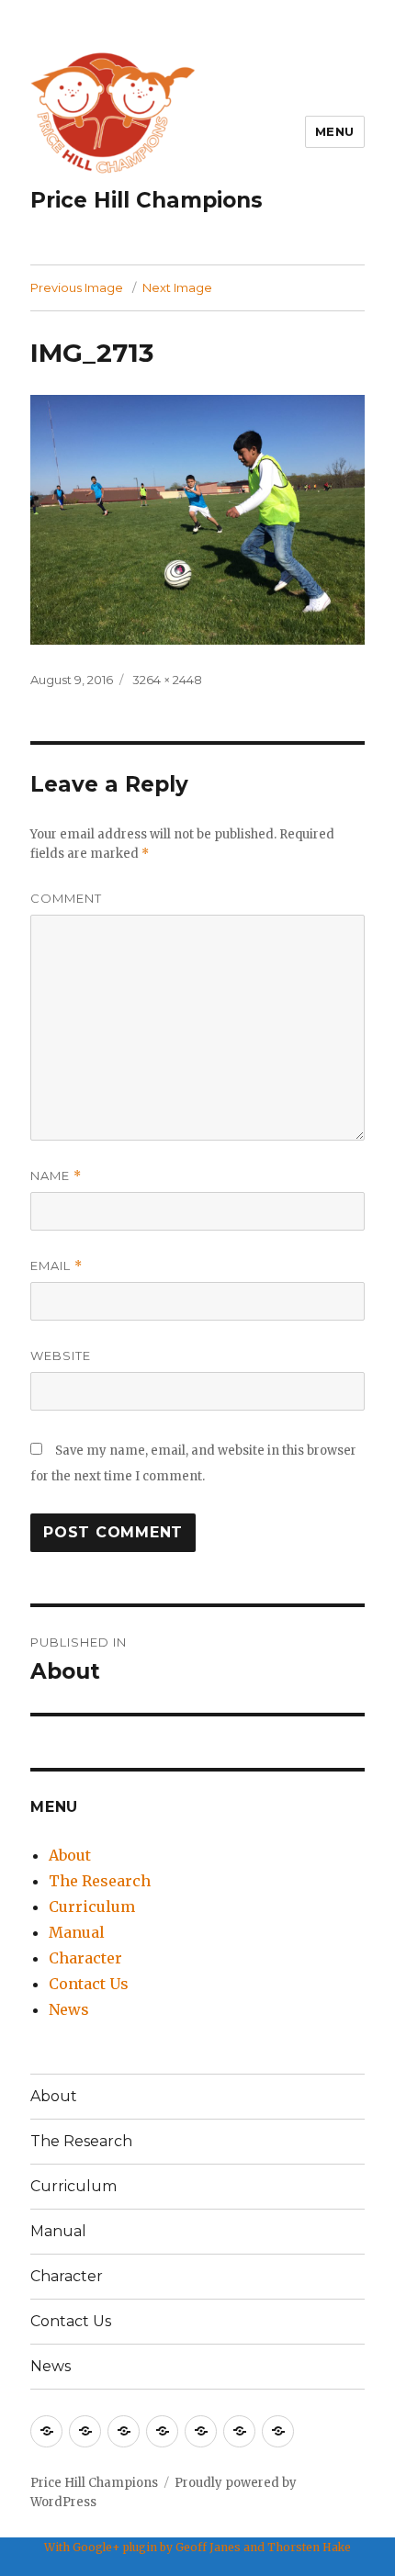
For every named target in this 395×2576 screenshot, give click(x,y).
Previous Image (77, 287)
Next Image (177, 287)
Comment (66, 898)
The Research (100, 1881)
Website (61, 1355)
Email (56, 1266)
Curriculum (92, 1907)
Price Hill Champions (147, 200)
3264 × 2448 (167, 680)
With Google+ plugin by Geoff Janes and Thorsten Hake (197, 2547)
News (69, 2009)
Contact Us (89, 1984)
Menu (335, 131)
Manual (77, 1932)
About (70, 1855)
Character (85, 1958)
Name (56, 1176)
